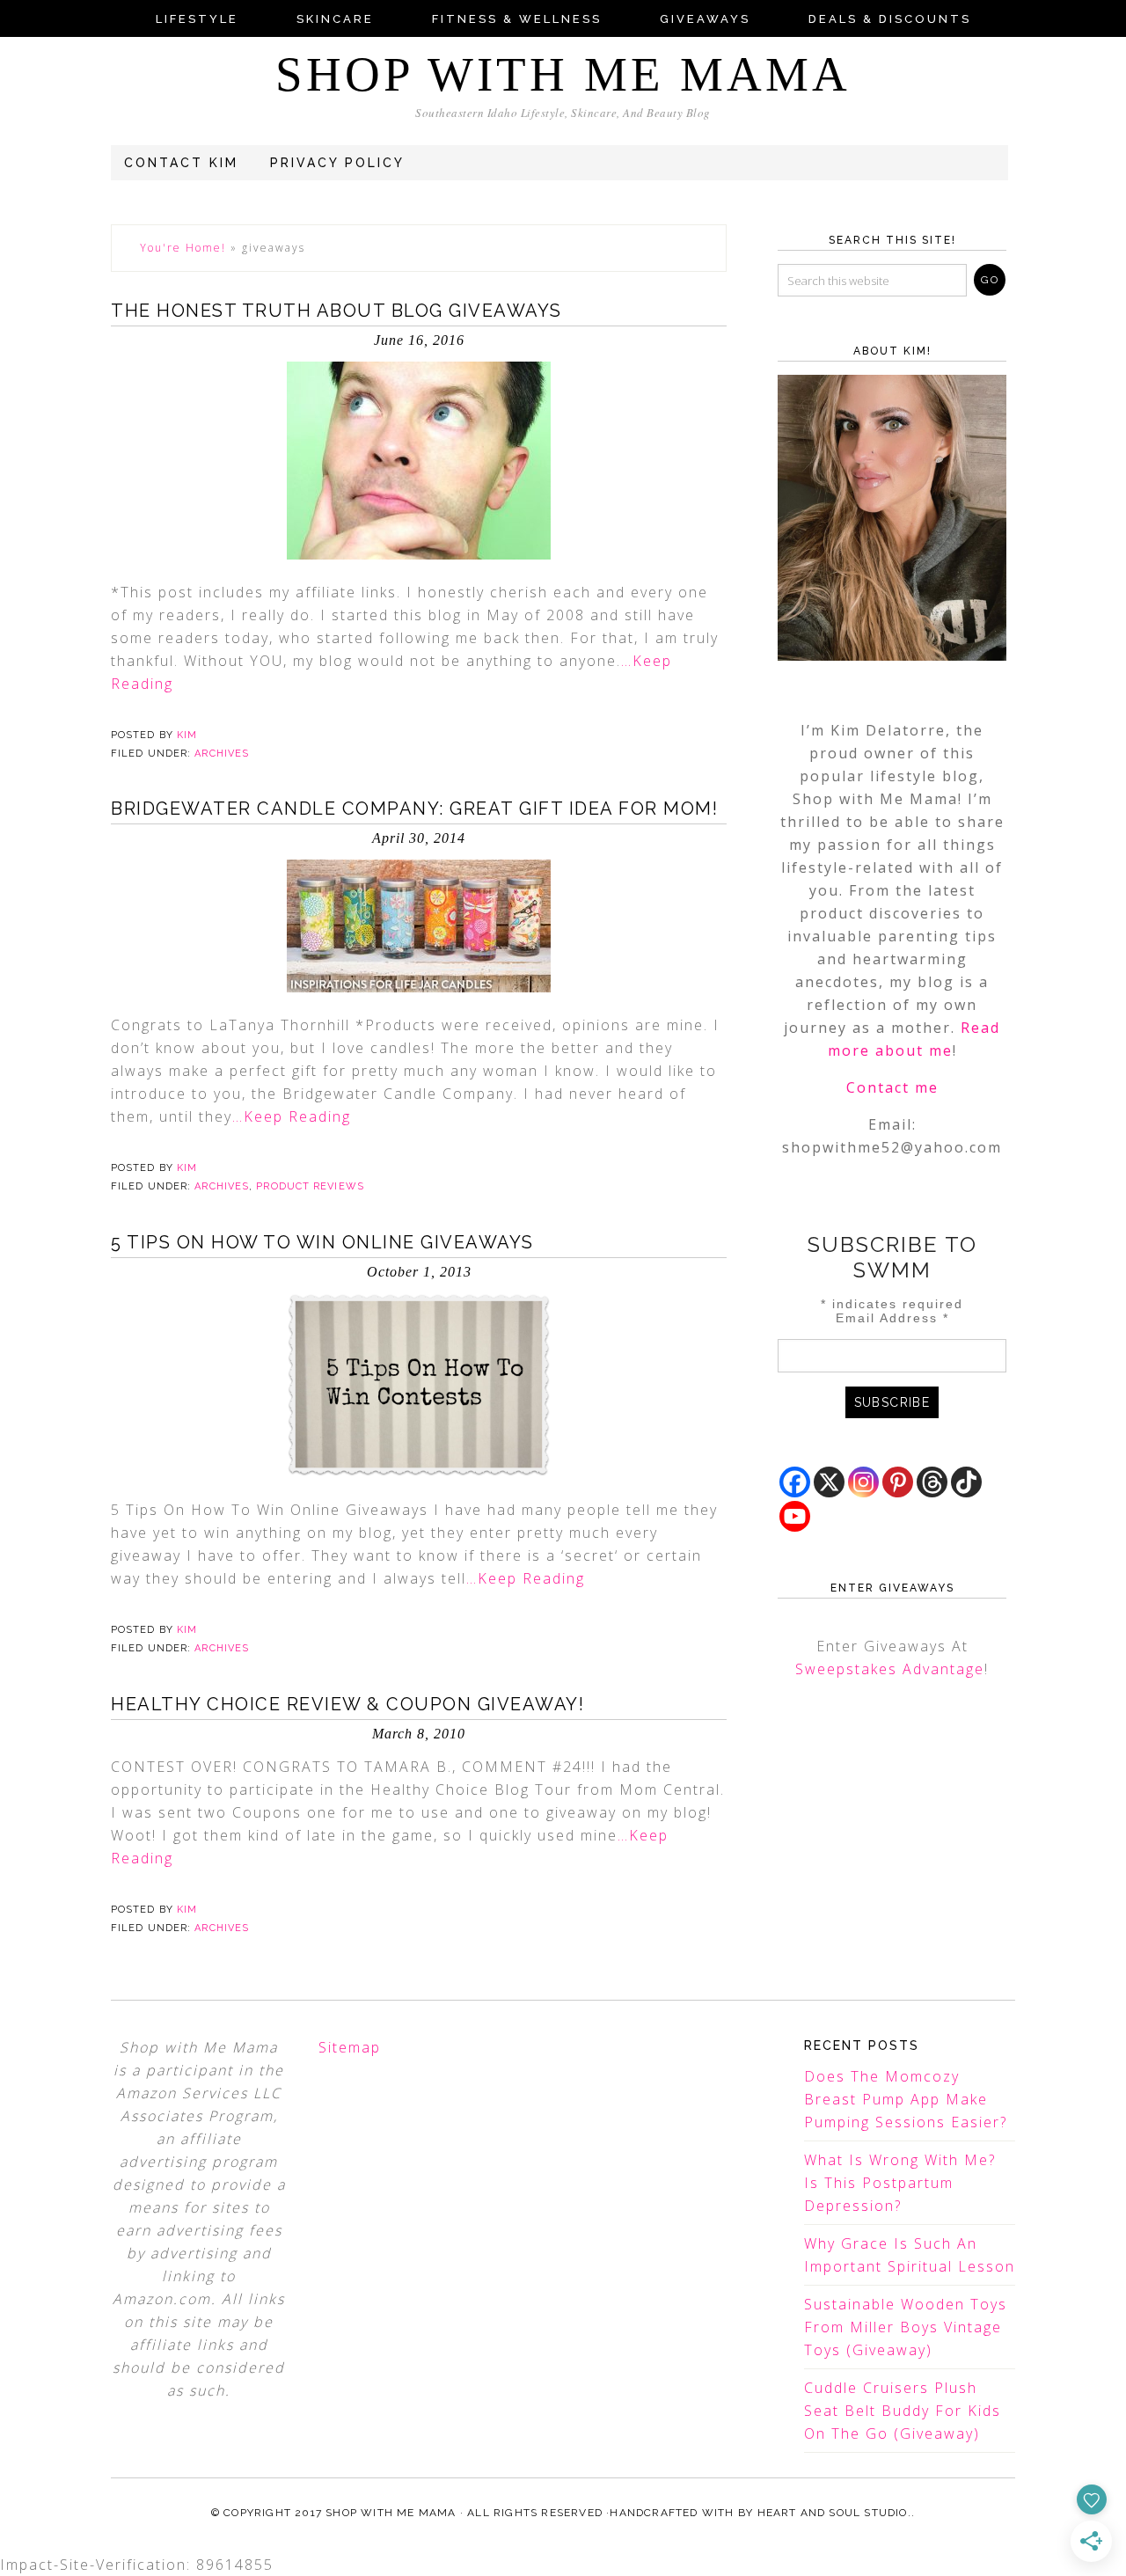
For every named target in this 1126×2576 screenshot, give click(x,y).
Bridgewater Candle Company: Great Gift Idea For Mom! (414, 809)
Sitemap (350, 2047)
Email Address (892, 1318)
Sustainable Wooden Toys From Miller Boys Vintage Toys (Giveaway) (906, 2327)
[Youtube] (795, 1516)
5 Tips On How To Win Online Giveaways (322, 1242)
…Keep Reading (292, 1116)
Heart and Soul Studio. (834, 2513)
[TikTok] (966, 1482)
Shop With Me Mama (563, 74)
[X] (829, 1482)
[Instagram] (863, 1482)
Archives (222, 754)
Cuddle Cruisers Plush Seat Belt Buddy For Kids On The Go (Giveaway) (903, 2411)
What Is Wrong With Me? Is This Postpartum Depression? (900, 2183)
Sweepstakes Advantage (890, 1669)
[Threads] (932, 1482)
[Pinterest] (898, 1482)
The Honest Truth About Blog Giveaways (336, 311)
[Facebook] (795, 1482)
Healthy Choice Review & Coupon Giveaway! (347, 1704)
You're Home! (183, 248)
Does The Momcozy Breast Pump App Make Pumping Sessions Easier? (906, 2099)
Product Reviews (310, 1186)
